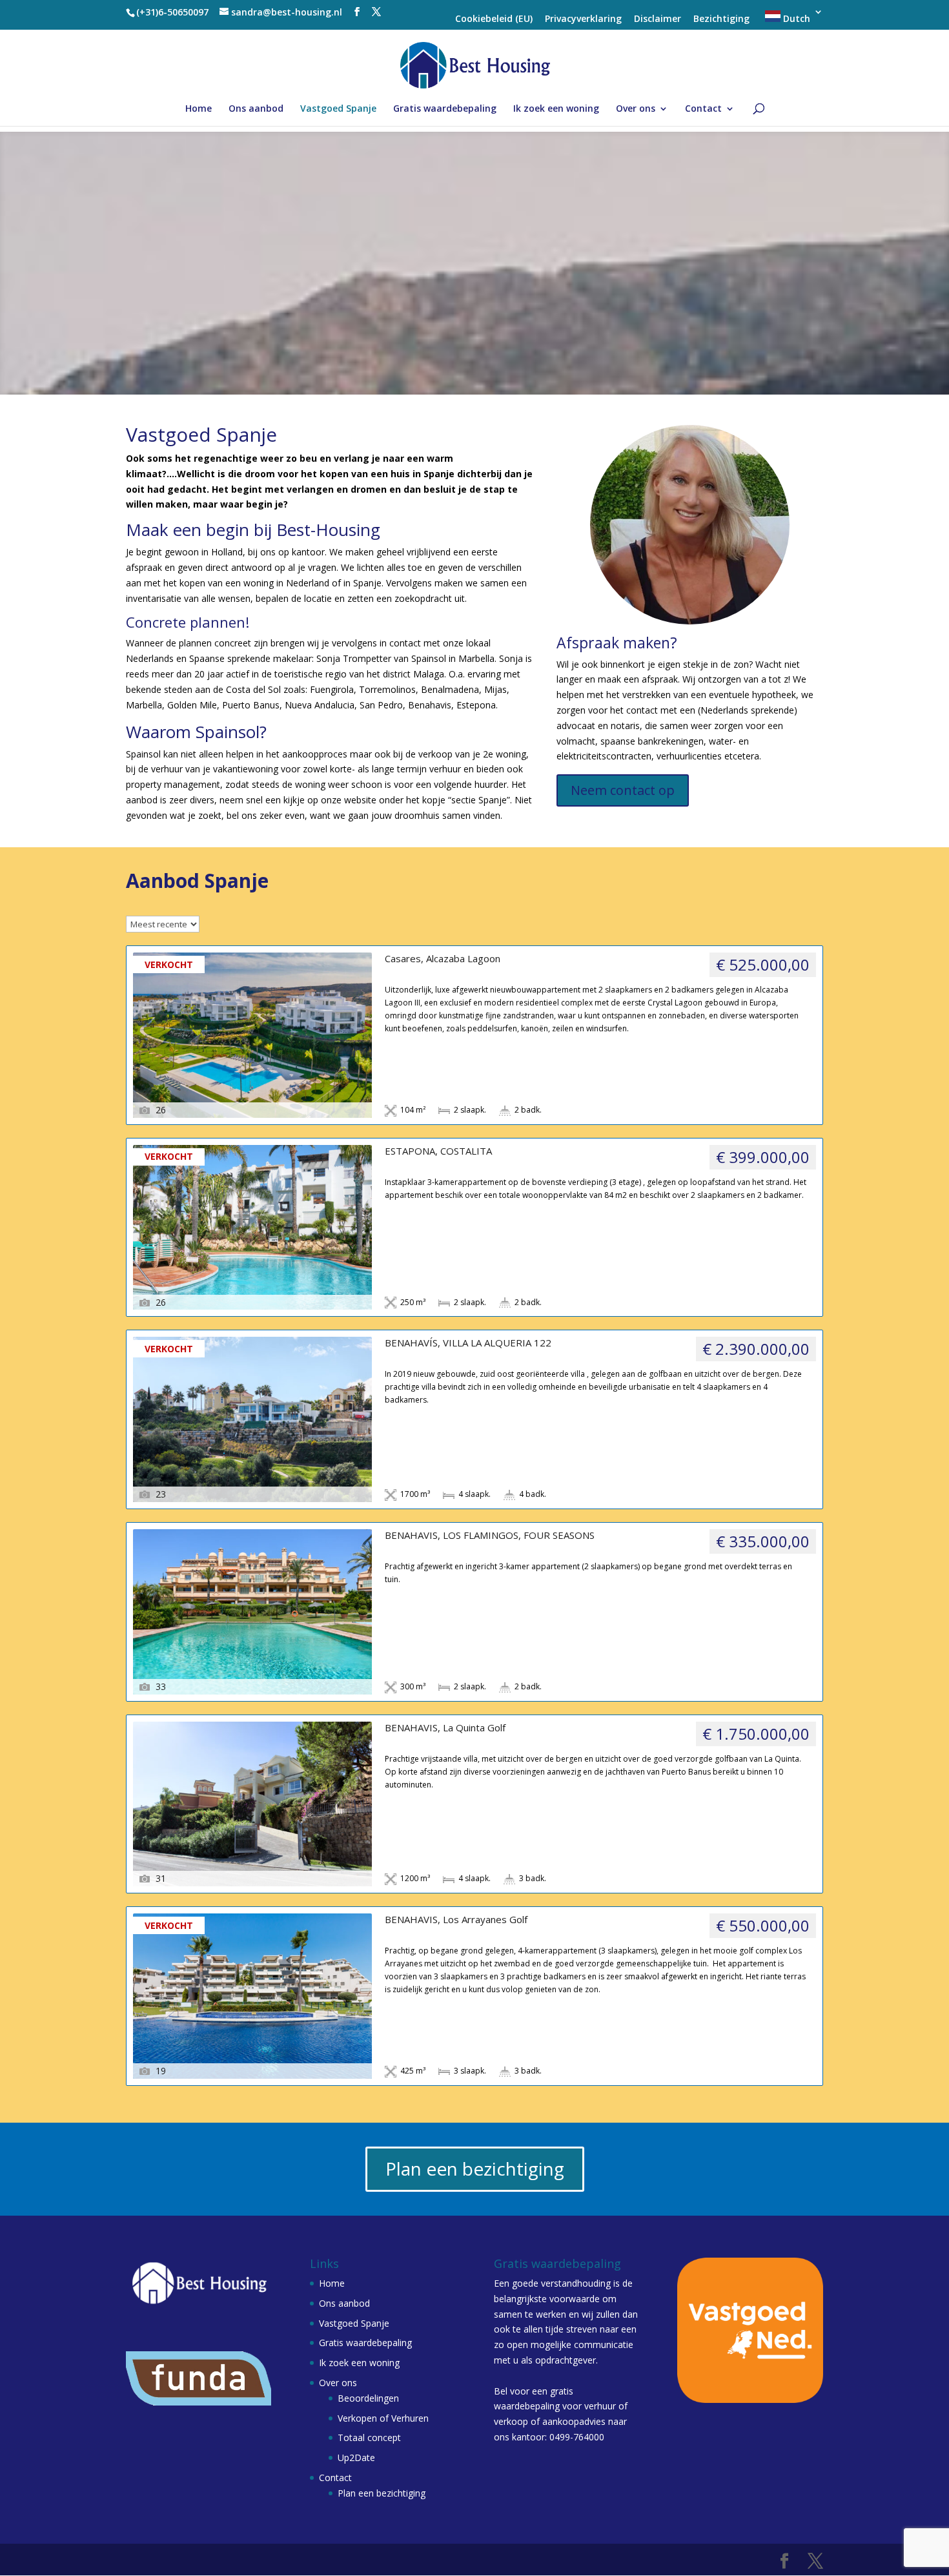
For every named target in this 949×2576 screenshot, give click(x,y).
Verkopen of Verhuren (383, 2418)
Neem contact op (623, 790)
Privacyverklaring (583, 19)
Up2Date (356, 2458)
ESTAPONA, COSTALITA (438, 1151)
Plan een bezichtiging (475, 2169)
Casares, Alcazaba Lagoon (443, 959)
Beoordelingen (368, 2398)
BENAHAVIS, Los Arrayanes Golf (456, 1920)
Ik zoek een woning (556, 109)
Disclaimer (658, 19)
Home (199, 109)
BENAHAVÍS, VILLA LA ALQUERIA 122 (468, 1343)
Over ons (636, 109)
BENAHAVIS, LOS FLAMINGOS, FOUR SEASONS (490, 1535)
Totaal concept (369, 2437)
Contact (703, 109)
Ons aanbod (256, 109)
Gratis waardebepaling (445, 109)
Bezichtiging (721, 19)
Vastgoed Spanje (338, 109)
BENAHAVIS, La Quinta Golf (445, 1728)
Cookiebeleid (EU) (494, 19)
